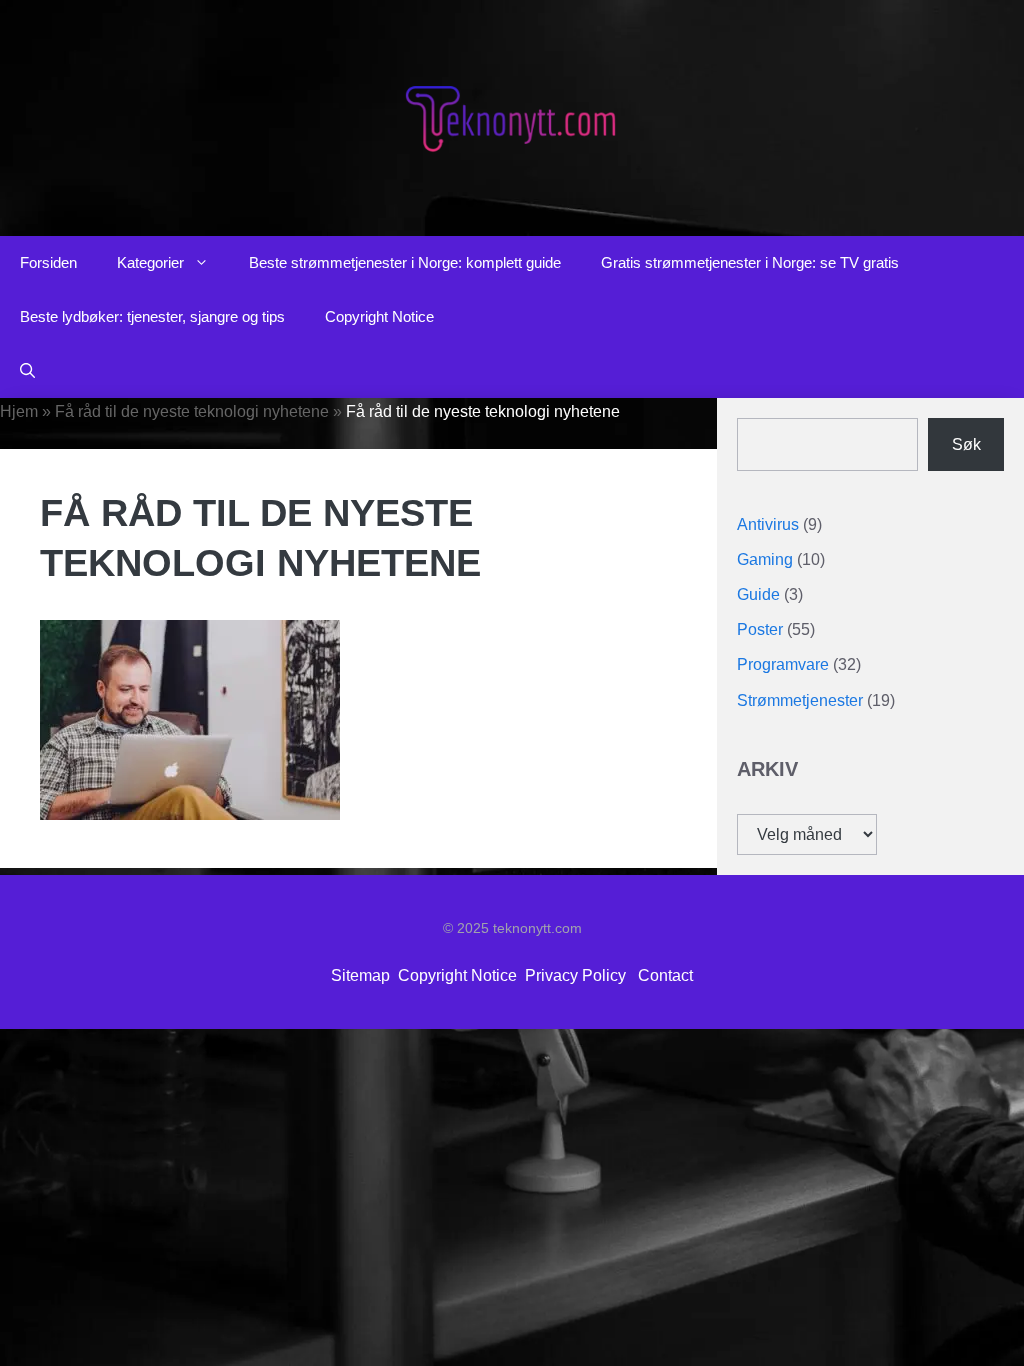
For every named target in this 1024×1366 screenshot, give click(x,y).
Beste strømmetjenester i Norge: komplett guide (405, 262)
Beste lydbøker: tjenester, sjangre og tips (152, 316)
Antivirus (768, 524)
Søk (966, 444)
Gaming (765, 559)
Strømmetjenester (800, 700)
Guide (758, 594)
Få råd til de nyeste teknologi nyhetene (192, 411)
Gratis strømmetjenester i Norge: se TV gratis (750, 262)
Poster (760, 629)
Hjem (19, 411)
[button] (27, 371)
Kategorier (150, 262)
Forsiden (48, 262)
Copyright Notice (379, 316)
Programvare (783, 664)
